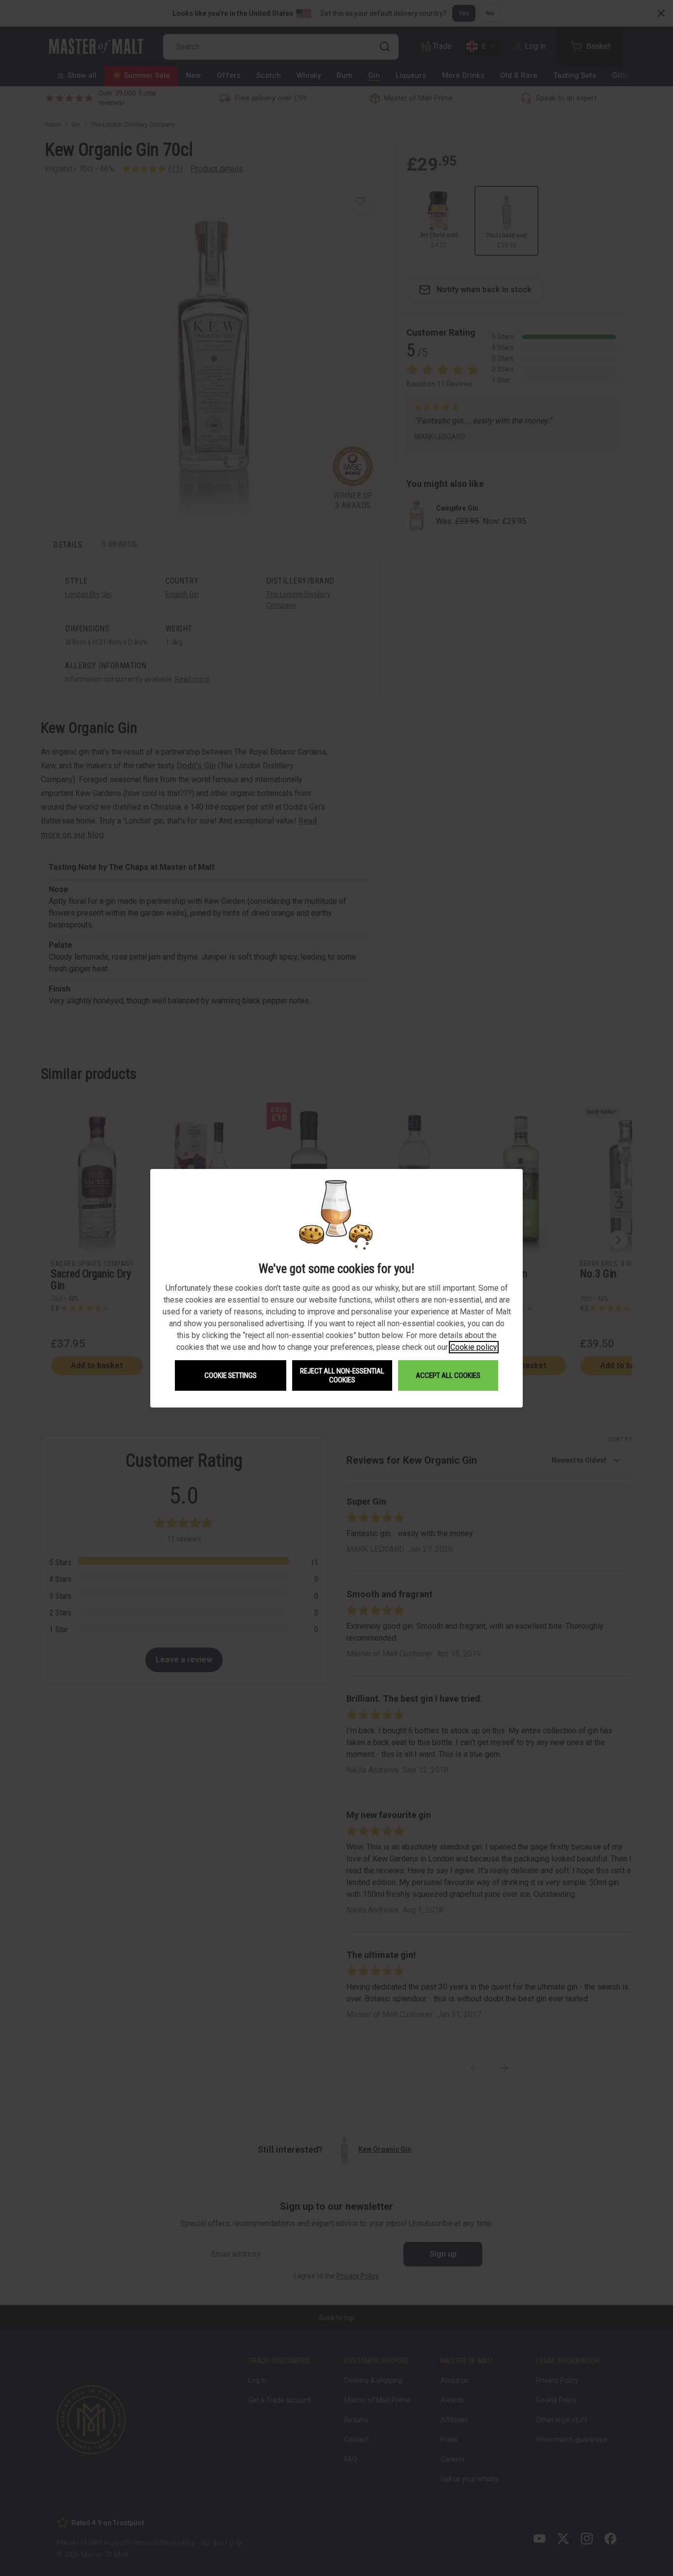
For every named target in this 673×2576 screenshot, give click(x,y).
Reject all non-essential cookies (342, 1375)
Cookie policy (474, 1347)
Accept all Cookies (448, 1375)
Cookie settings (231, 1375)
